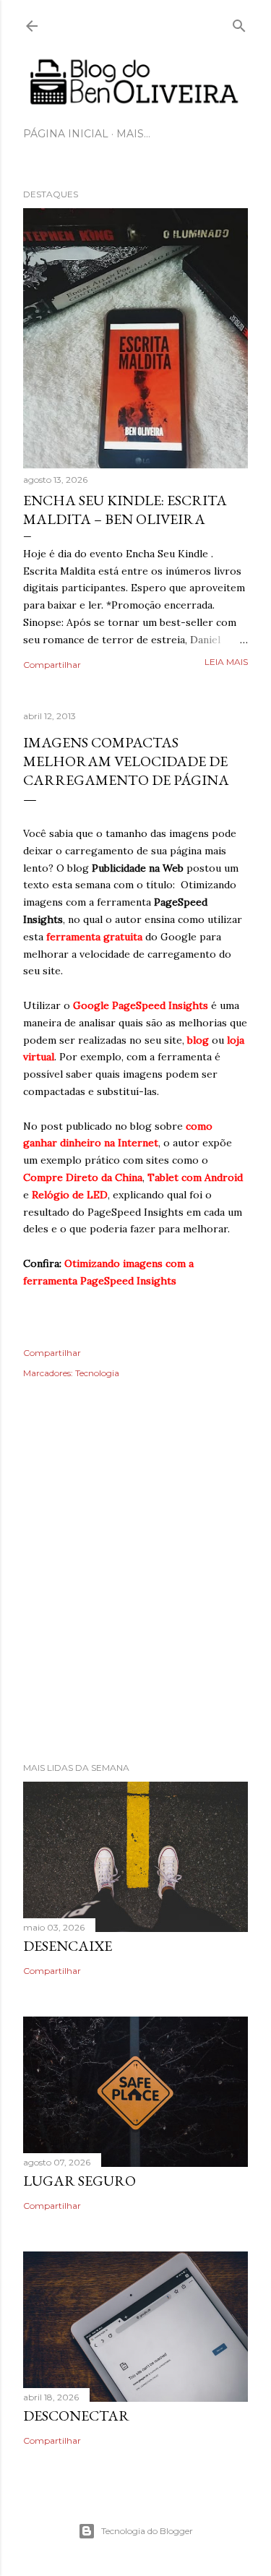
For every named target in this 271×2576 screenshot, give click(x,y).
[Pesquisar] (239, 23)
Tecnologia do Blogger (147, 2531)
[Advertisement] (135, 1590)
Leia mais (226, 662)
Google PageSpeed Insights (141, 1005)
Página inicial (66, 134)
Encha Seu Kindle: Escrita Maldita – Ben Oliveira (125, 510)
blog (198, 1040)
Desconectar (76, 2416)
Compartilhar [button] (52, 665)
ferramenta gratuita (94, 937)
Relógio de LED (70, 1195)
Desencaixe (68, 1946)
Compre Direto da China (83, 1177)
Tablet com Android (195, 1177)
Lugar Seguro (79, 2181)
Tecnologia (97, 1373)
